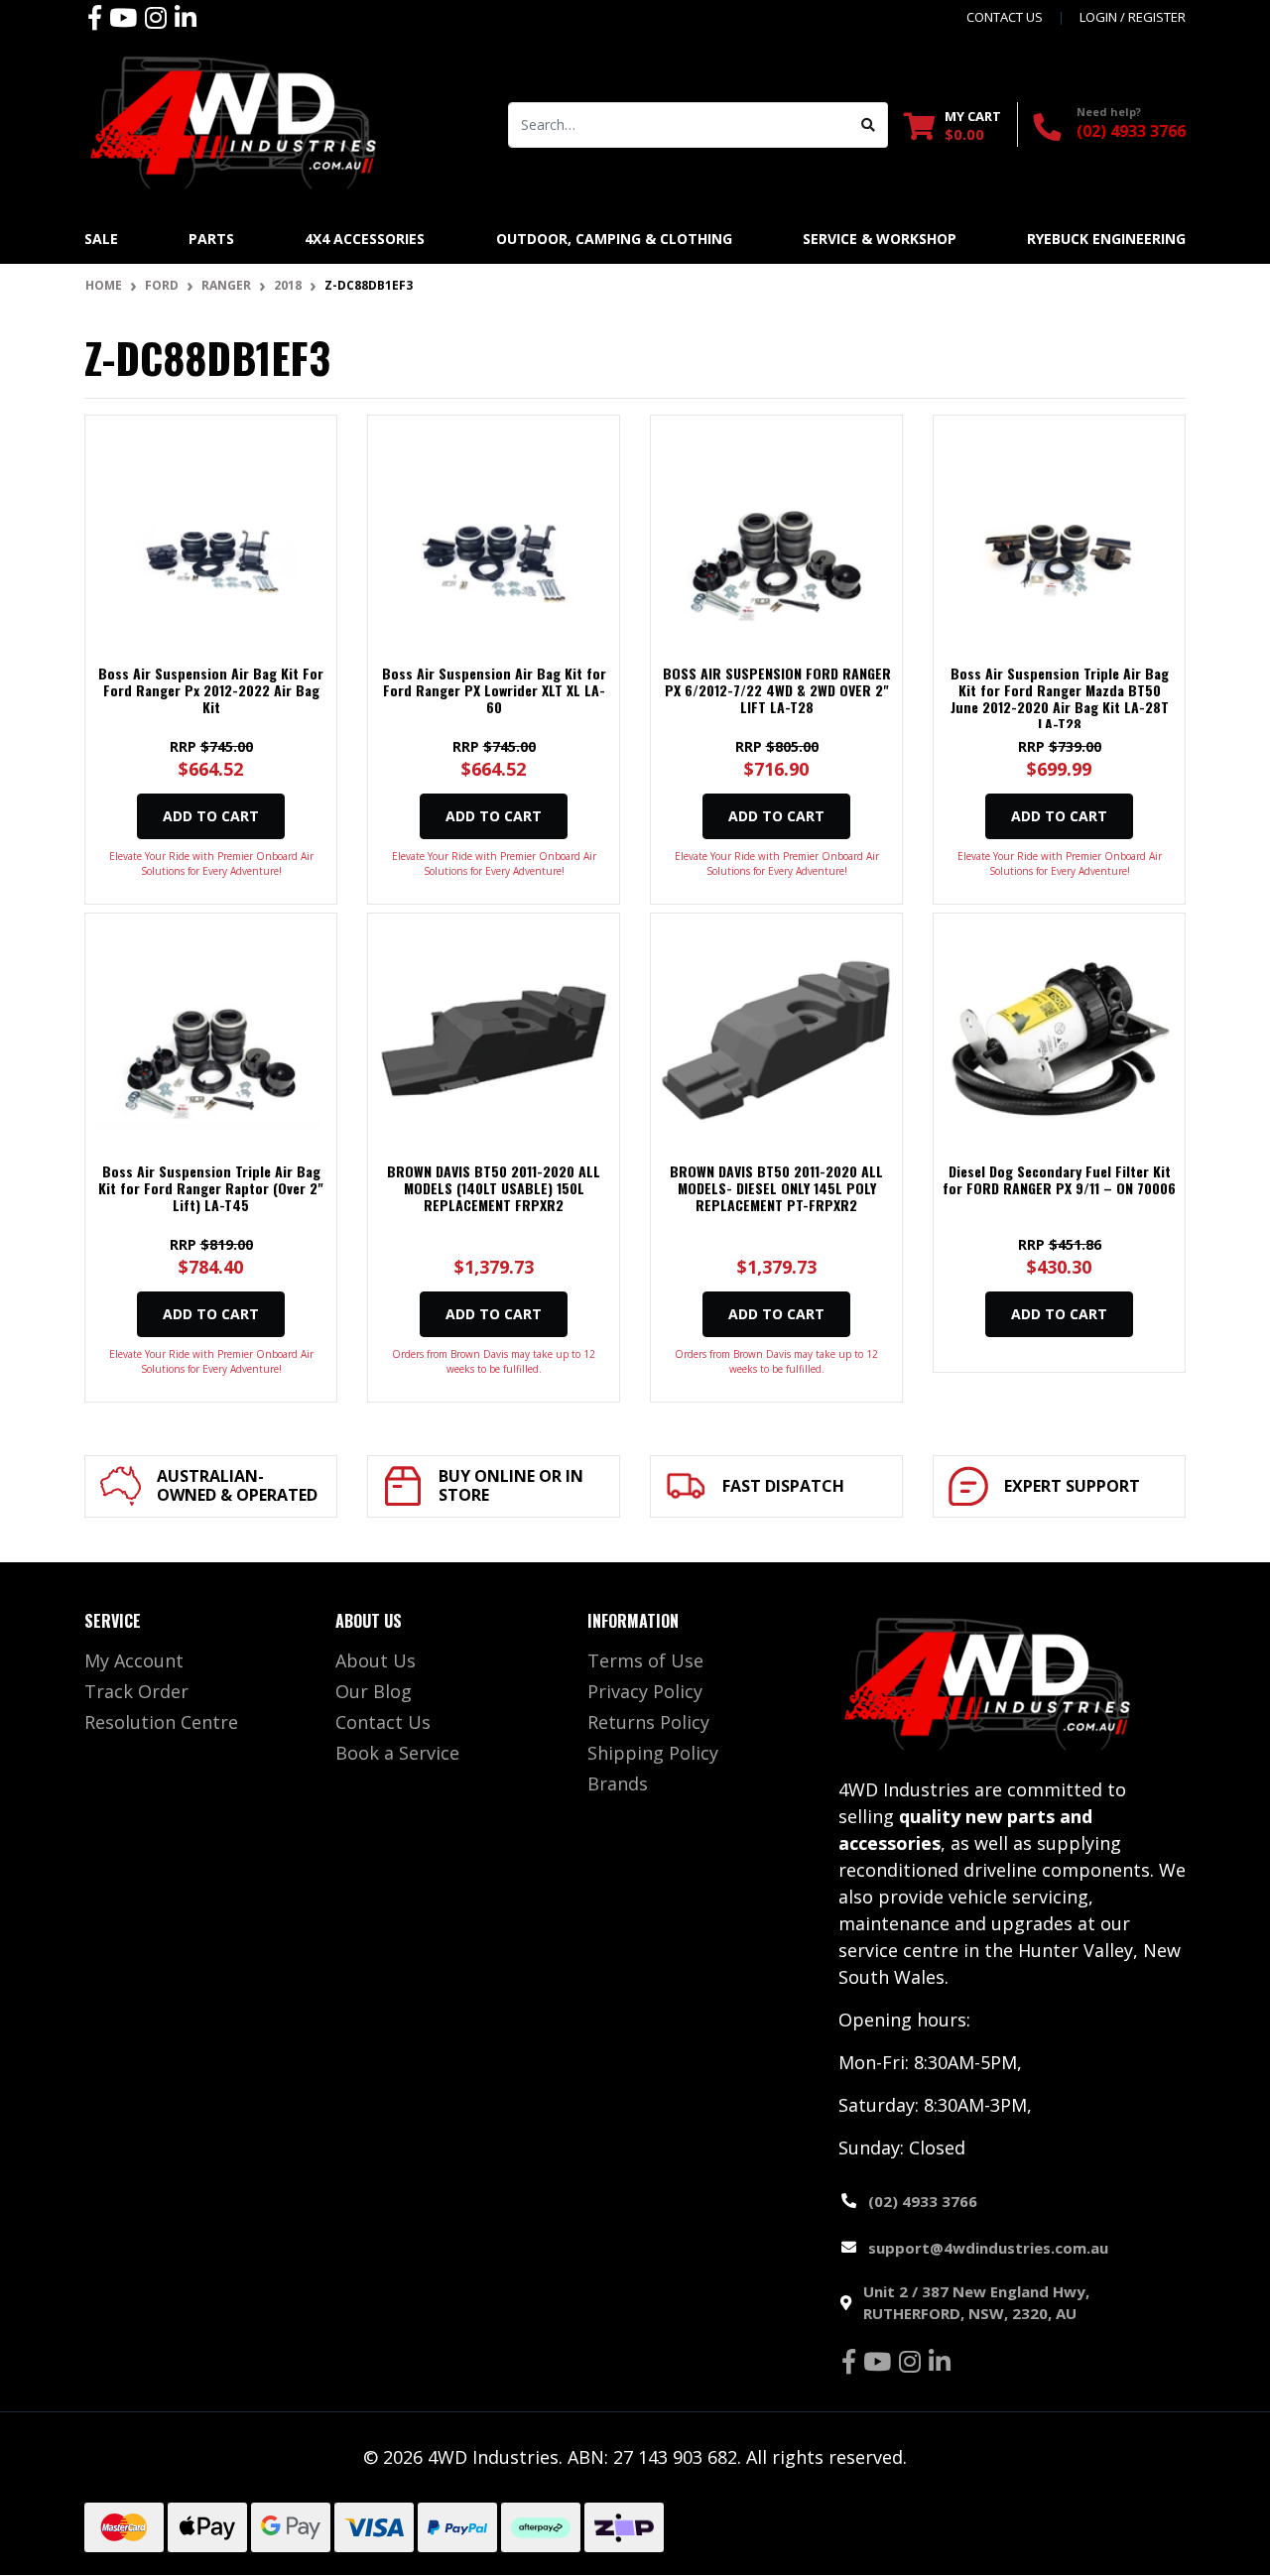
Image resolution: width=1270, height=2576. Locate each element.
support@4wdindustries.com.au (988, 2248)
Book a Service (397, 1753)
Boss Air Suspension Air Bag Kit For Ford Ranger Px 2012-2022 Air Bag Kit (211, 690)
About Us (376, 1660)
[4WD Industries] (233, 122)
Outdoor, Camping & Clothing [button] (614, 239)
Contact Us (383, 1722)
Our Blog (374, 1691)
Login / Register (1133, 17)
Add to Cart (211, 816)
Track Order (136, 1691)
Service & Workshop (880, 239)
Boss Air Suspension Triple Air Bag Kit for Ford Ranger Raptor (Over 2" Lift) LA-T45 (211, 1188)
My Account (134, 1660)
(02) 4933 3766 (1131, 131)
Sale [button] (101, 239)
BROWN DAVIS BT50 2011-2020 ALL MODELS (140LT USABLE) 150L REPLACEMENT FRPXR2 (494, 1188)
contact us (1005, 17)
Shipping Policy (653, 1753)
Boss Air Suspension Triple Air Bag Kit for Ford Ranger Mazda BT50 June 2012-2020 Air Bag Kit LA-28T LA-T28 (1060, 698)
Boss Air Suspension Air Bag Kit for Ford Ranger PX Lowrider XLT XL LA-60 (494, 690)
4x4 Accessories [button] (365, 239)
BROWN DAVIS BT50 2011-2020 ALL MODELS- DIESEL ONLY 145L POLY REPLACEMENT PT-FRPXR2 (776, 1188)
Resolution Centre (161, 1722)
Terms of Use (645, 1660)
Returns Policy (648, 1722)
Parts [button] (211, 239)
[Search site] (869, 125)
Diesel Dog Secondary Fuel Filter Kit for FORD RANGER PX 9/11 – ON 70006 (1059, 1179)
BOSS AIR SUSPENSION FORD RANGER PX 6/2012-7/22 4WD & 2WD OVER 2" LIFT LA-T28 (777, 690)
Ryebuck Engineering (1106, 239)
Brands (618, 1783)
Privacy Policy (645, 1691)
